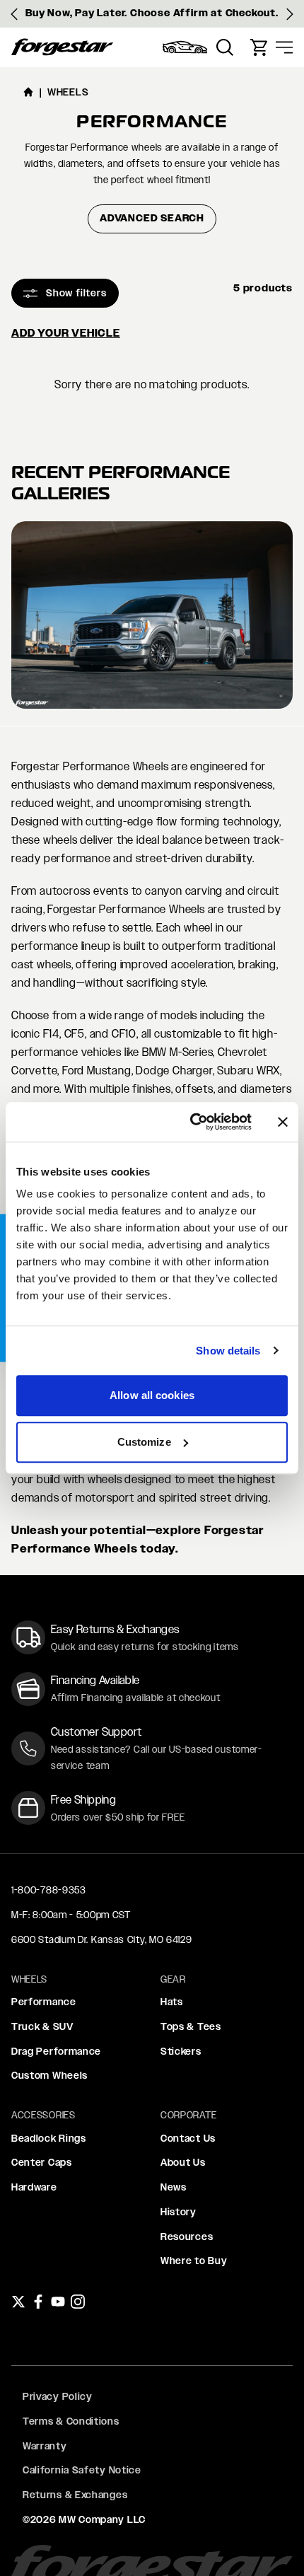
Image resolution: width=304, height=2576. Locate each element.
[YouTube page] (58, 2302)
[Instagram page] (78, 2302)
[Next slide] (290, 14)
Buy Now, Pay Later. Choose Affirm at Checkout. (152, 13)
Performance (44, 2002)
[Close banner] (283, 1122)
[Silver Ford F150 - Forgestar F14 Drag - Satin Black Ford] (152, 615)
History (179, 2212)
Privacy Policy (58, 2396)
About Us (183, 2162)
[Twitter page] (18, 2302)
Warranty (45, 2446)
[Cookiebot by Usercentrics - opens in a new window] (191, 1122)
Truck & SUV (42, 2026)
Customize (144, 1442)
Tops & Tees (191, 2026)
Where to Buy (194, 2261)
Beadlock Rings (49, 2138)
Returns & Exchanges (75, 2495)
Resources (187, 2236)
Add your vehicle (66, 333)
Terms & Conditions (71, 2421)
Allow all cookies (152, 1395)
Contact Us (188, 2138)
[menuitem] (185, 47)
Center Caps (42, 2162)
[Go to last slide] (14, 14)
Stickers (181, 2051)
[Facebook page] (38, 2302)
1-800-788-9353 (49, 1890)
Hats (172, 2002)
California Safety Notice (82, 2470)
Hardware (34, 2187)
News (174, 2187)
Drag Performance (56, 2051)
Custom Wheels (49, 2075)
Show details (228, 1351)
